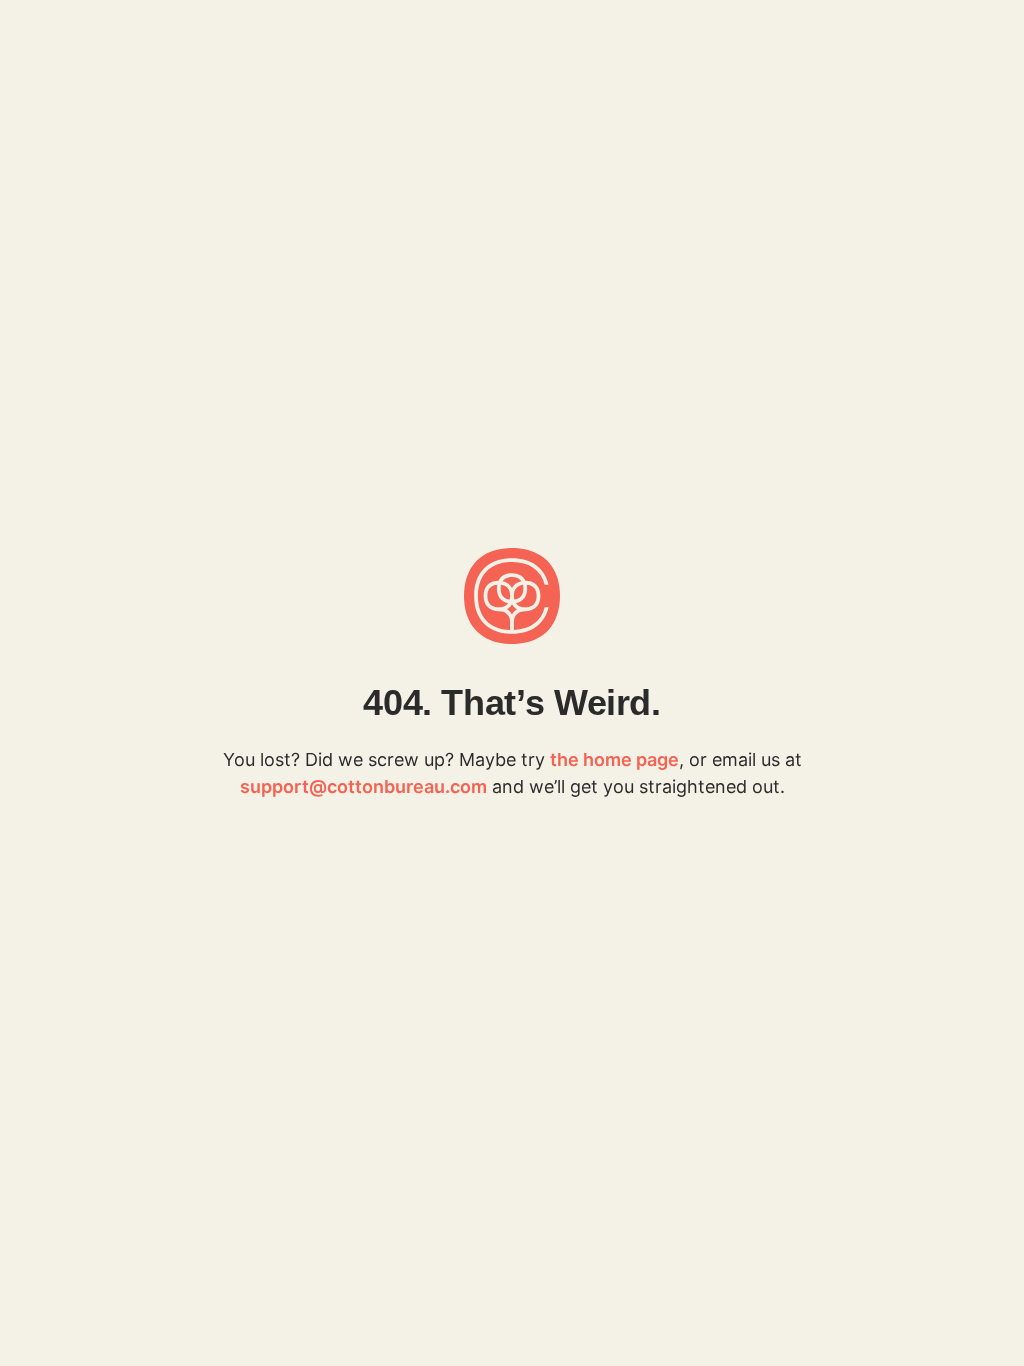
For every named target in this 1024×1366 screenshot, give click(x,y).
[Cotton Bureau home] (512, 596)
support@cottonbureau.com (363, 786)
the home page (614, 759)
